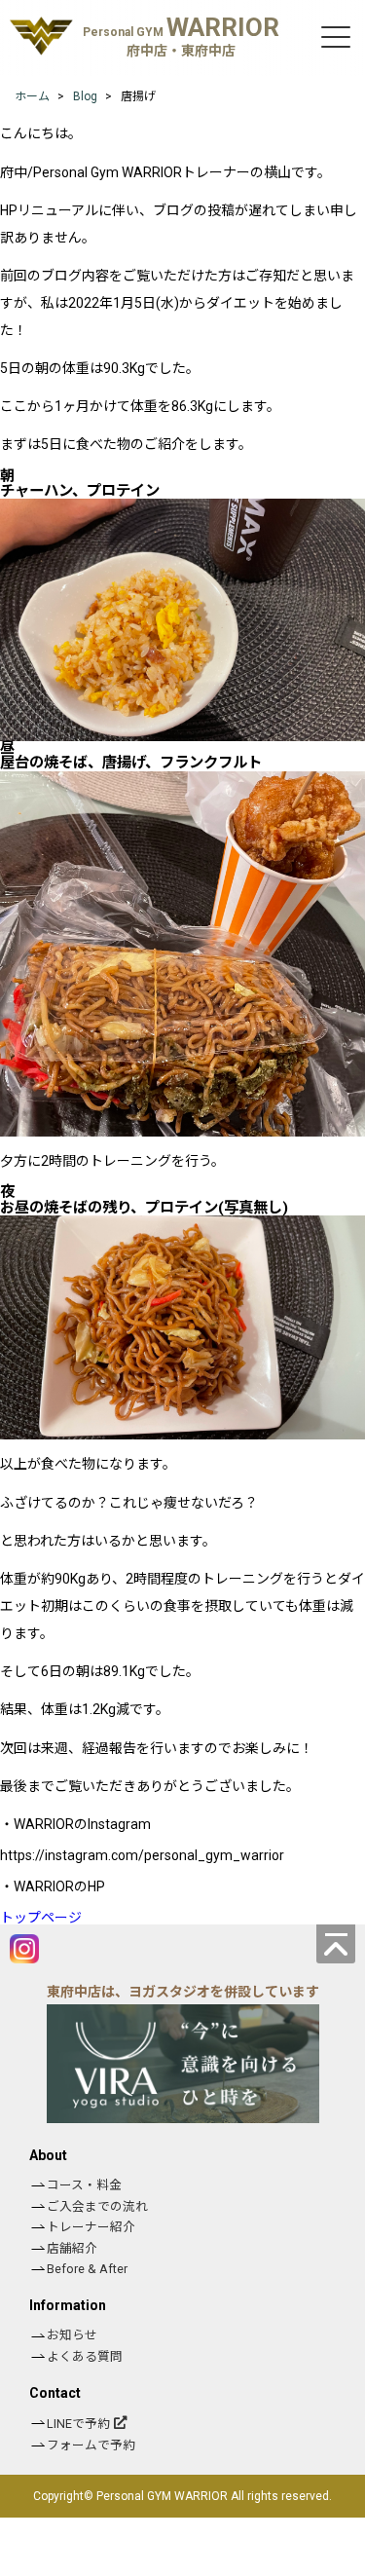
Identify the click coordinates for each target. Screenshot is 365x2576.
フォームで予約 (91, 2445)
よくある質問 (85, 2356)
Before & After (87, 2269)
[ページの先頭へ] (336, 1944)
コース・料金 (84, 2185)
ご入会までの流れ (97, 2206)
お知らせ (72, 2335)
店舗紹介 (72, 2248)
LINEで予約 (78, 2424)
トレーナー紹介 (91, 2227)
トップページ (41, 1918)
